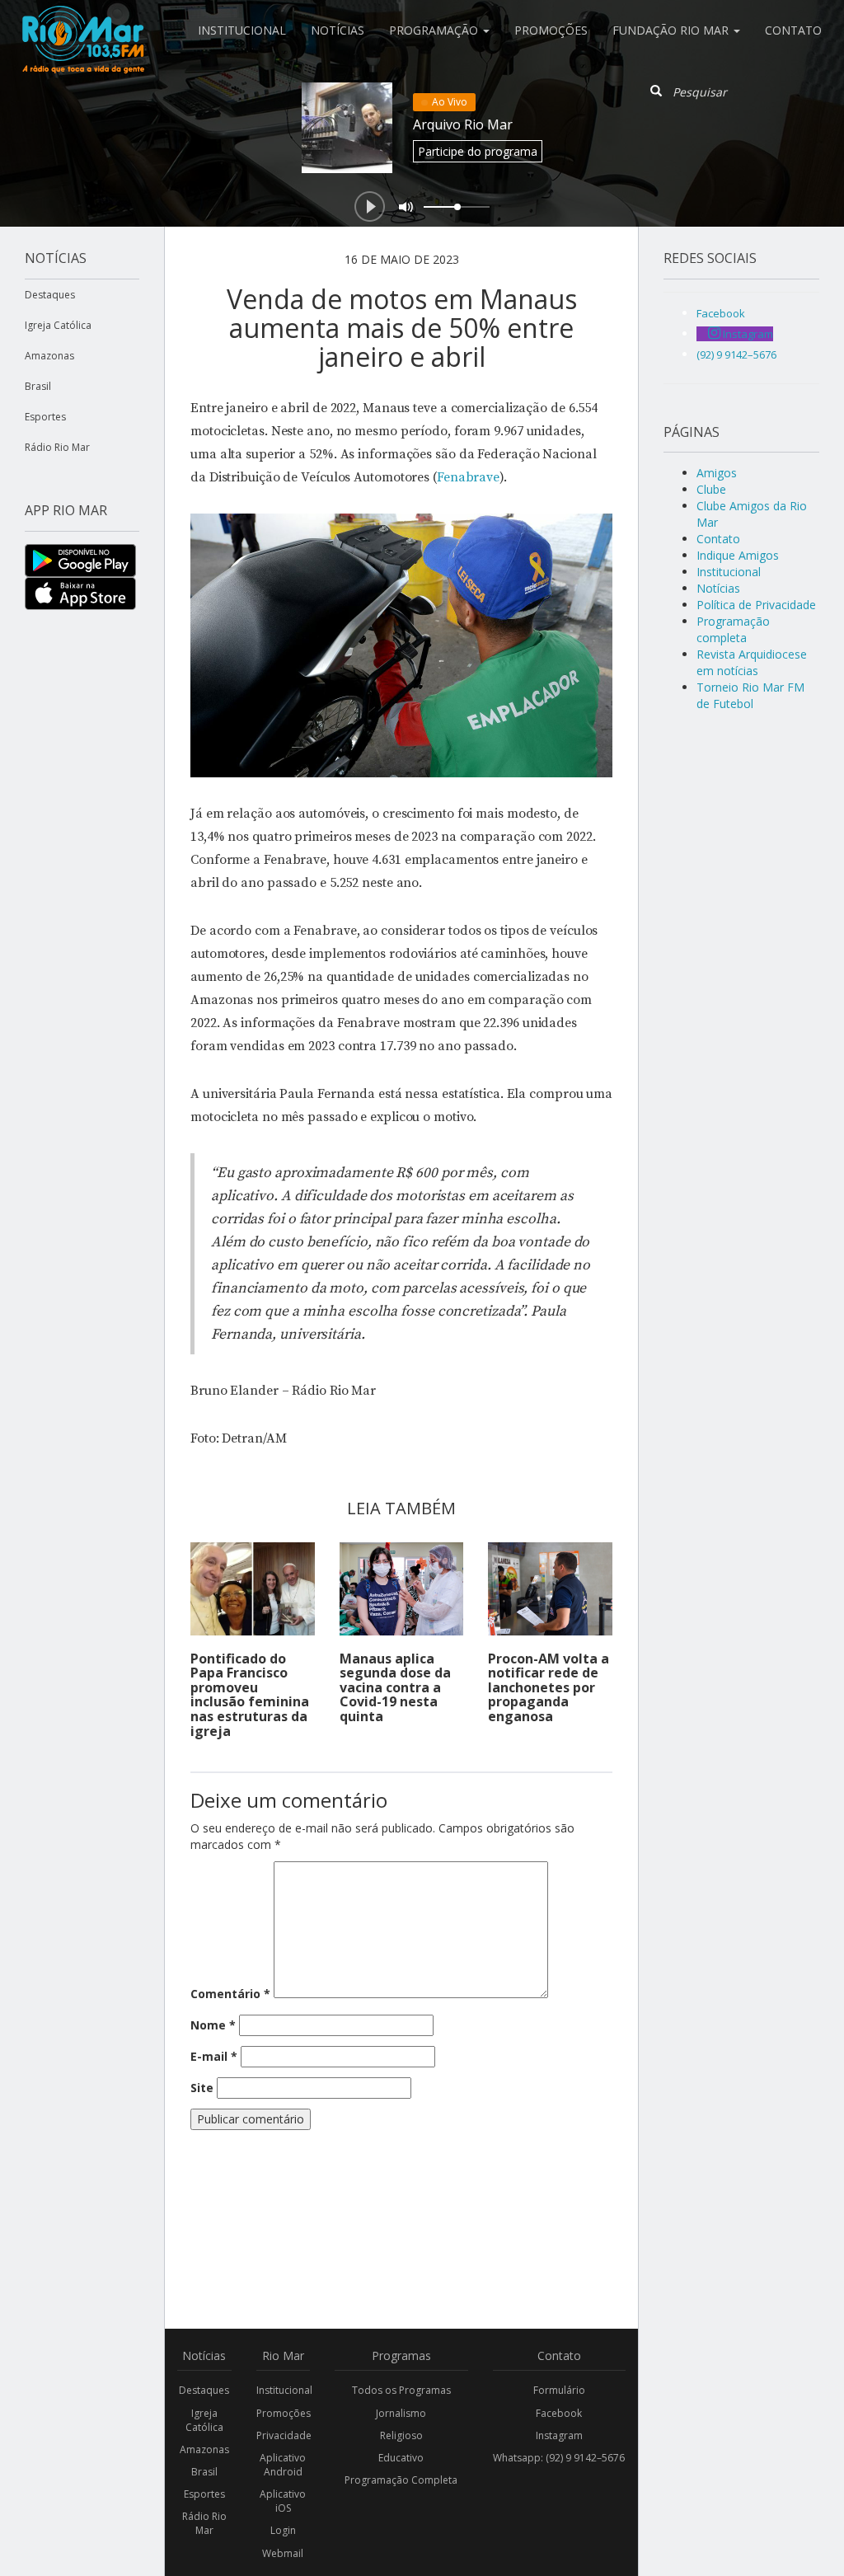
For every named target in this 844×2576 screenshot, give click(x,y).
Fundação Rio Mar (672, 30)
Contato (793, 30)
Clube (711, 489)
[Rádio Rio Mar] (82, 21)
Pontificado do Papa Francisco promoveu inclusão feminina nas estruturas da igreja (250, 1695)
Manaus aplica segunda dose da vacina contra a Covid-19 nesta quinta (395, 1687)
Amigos (717, 473)
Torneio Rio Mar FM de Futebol (750, 695)
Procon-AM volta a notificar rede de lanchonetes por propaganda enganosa (549, 1687)
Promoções (551, 30)
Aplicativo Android (283, 2465)
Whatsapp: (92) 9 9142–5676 (559, 2458)
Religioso (401, 2435)
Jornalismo (401, 2413)
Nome (213, 2025)
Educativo (401, 2458)
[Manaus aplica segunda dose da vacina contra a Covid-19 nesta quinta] (402, 1589)
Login (283, 2530)
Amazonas (49, 356)
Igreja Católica (58, 325)
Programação (435, 30)
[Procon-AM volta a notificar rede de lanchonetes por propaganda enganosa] (550, 1589)
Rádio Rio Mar (57, 447)
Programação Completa (401, 2480)
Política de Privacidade (756, 605)
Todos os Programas (401, 2390)
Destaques (50, 295)
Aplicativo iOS (283, 2501)
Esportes (45, 417)
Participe (478, 151)
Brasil (38, 386)
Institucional (242, 30)
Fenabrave (468, 477)
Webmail (283, 2553)
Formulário (559, 2390)
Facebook (559, 2413)
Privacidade (284, 2435)
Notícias (338, 30)
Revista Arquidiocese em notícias (752, 662)
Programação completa (733, 629)
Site (202, 2088)
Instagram (559, 2435)
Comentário (230, 1994)
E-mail (214, 2056)
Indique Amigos (738, 555)
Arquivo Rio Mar (463, 124)
